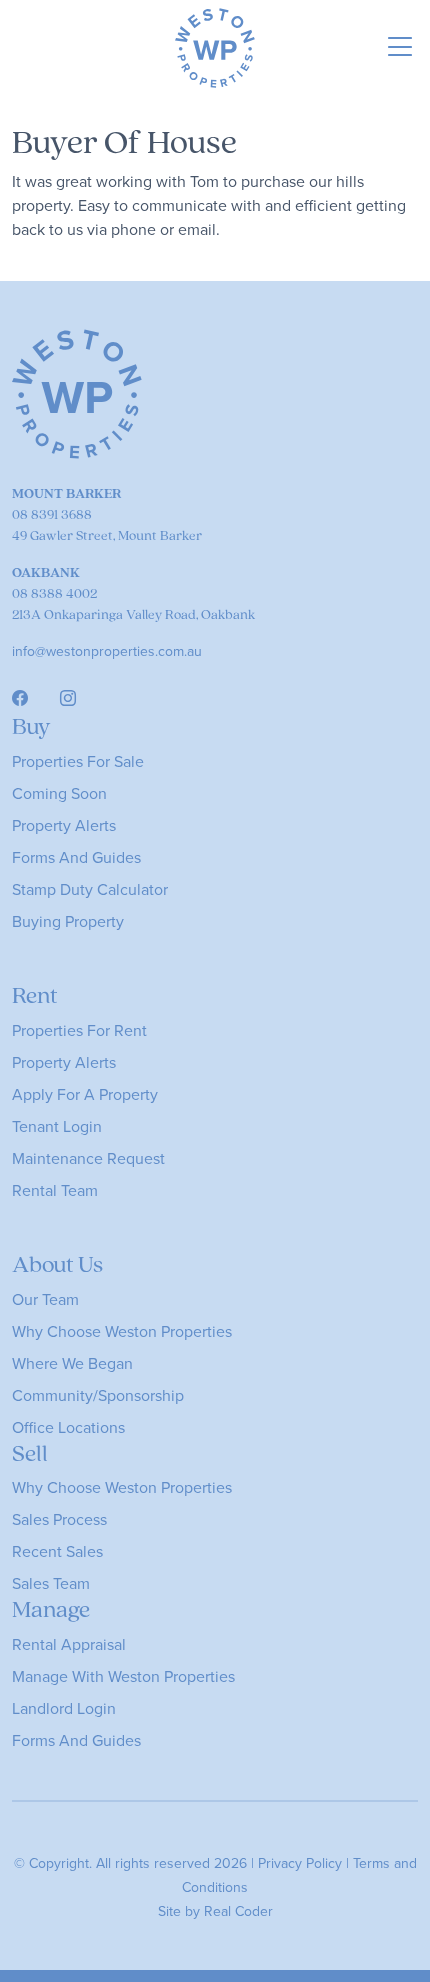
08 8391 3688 (52, 514)
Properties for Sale (78, 761)
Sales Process (59, 1519)
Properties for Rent (79, 1030)
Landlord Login (64, 1708)
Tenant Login (57, 1126)
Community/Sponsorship (98, 1395)
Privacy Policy (300, 1863)
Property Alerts (64, 825)
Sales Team (51, 1583)
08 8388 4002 (54, 593)
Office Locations (68, 1427)
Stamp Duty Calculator (90, 889)
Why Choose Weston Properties (122, 1331)
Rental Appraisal (69, 1644)
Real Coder (238, 1911)
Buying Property (68, 921)
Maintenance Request (88, 1158)
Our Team (45, 1299)
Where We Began (72, 1363)
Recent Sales (57, 1551)
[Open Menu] (400, 48)
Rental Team (55, 1190)
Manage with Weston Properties (123, 1676)
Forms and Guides (76, 857)
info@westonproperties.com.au (107, 651)
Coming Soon (59, 793)
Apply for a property (85, 1094)
